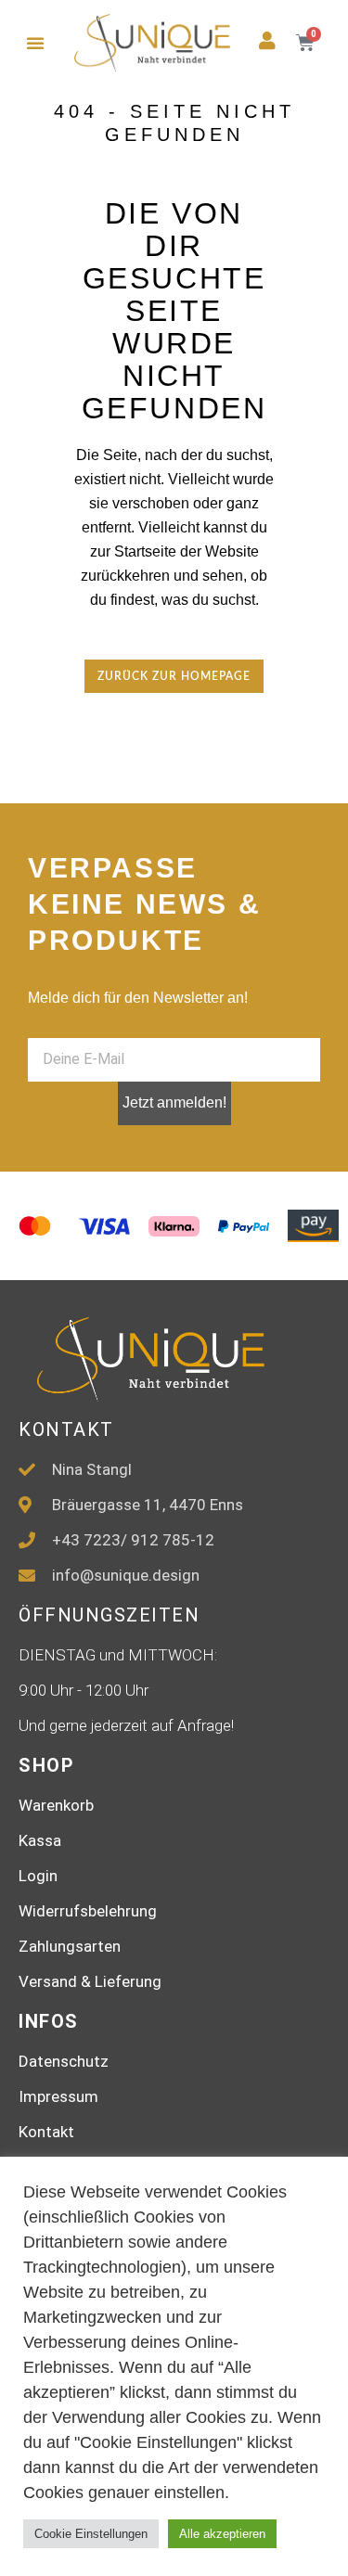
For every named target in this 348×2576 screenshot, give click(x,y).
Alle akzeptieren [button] (222, 2534)
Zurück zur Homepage (174, 676)
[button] (35, 43)
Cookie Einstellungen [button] (91, 2534)
